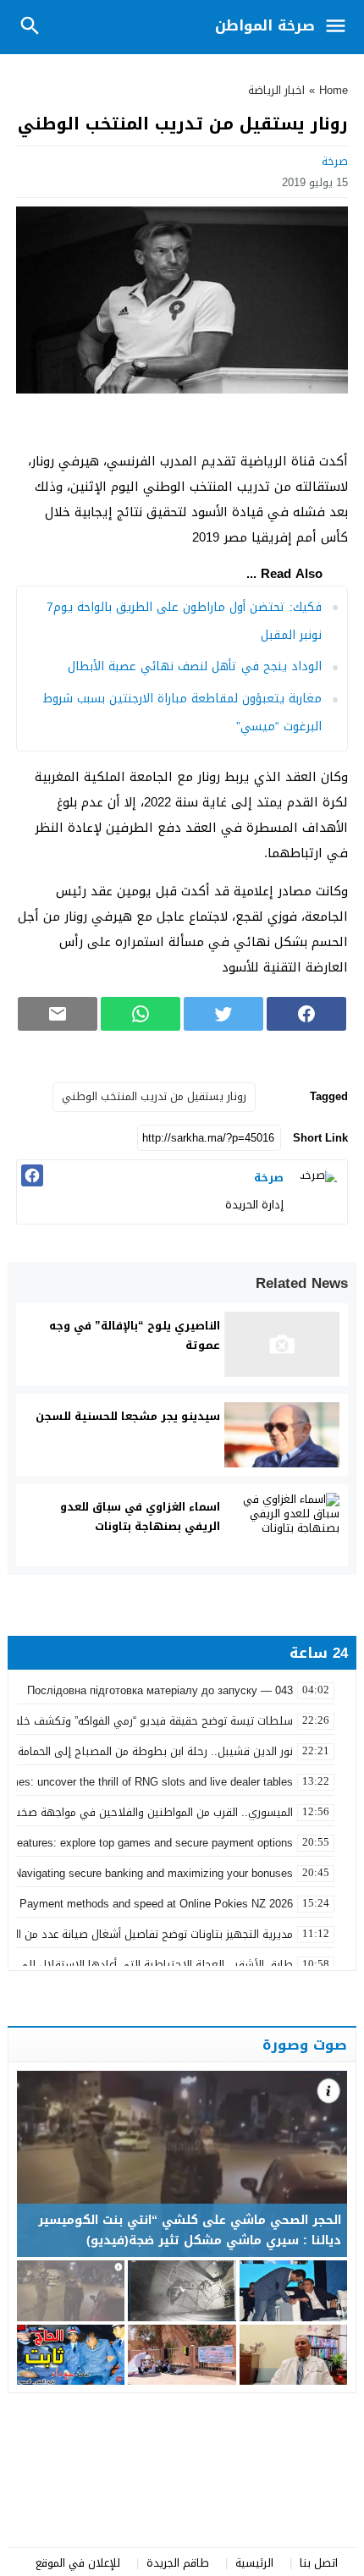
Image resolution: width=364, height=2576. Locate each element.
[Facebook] (32, 1175)
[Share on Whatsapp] (141, 1014)
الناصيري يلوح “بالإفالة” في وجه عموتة (135, 1335)
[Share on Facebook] (306, 1014)
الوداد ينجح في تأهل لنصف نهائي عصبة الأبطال (195, 666)
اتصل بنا (319, 2563)
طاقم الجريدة (178, 2563)
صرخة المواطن (265, 25)
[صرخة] (317, 1190)
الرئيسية (254, 2563)
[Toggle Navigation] (340, 27)
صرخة (335, 161)
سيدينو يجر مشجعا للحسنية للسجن (128, 1416)
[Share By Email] (58, 1014)
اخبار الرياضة (276, 90)
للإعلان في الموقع (78, 2563)
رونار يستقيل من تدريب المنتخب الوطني (154, 1096)
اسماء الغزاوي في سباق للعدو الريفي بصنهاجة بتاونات (140, 1516)
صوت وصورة (305, 2045)
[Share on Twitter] (223, 1014)
